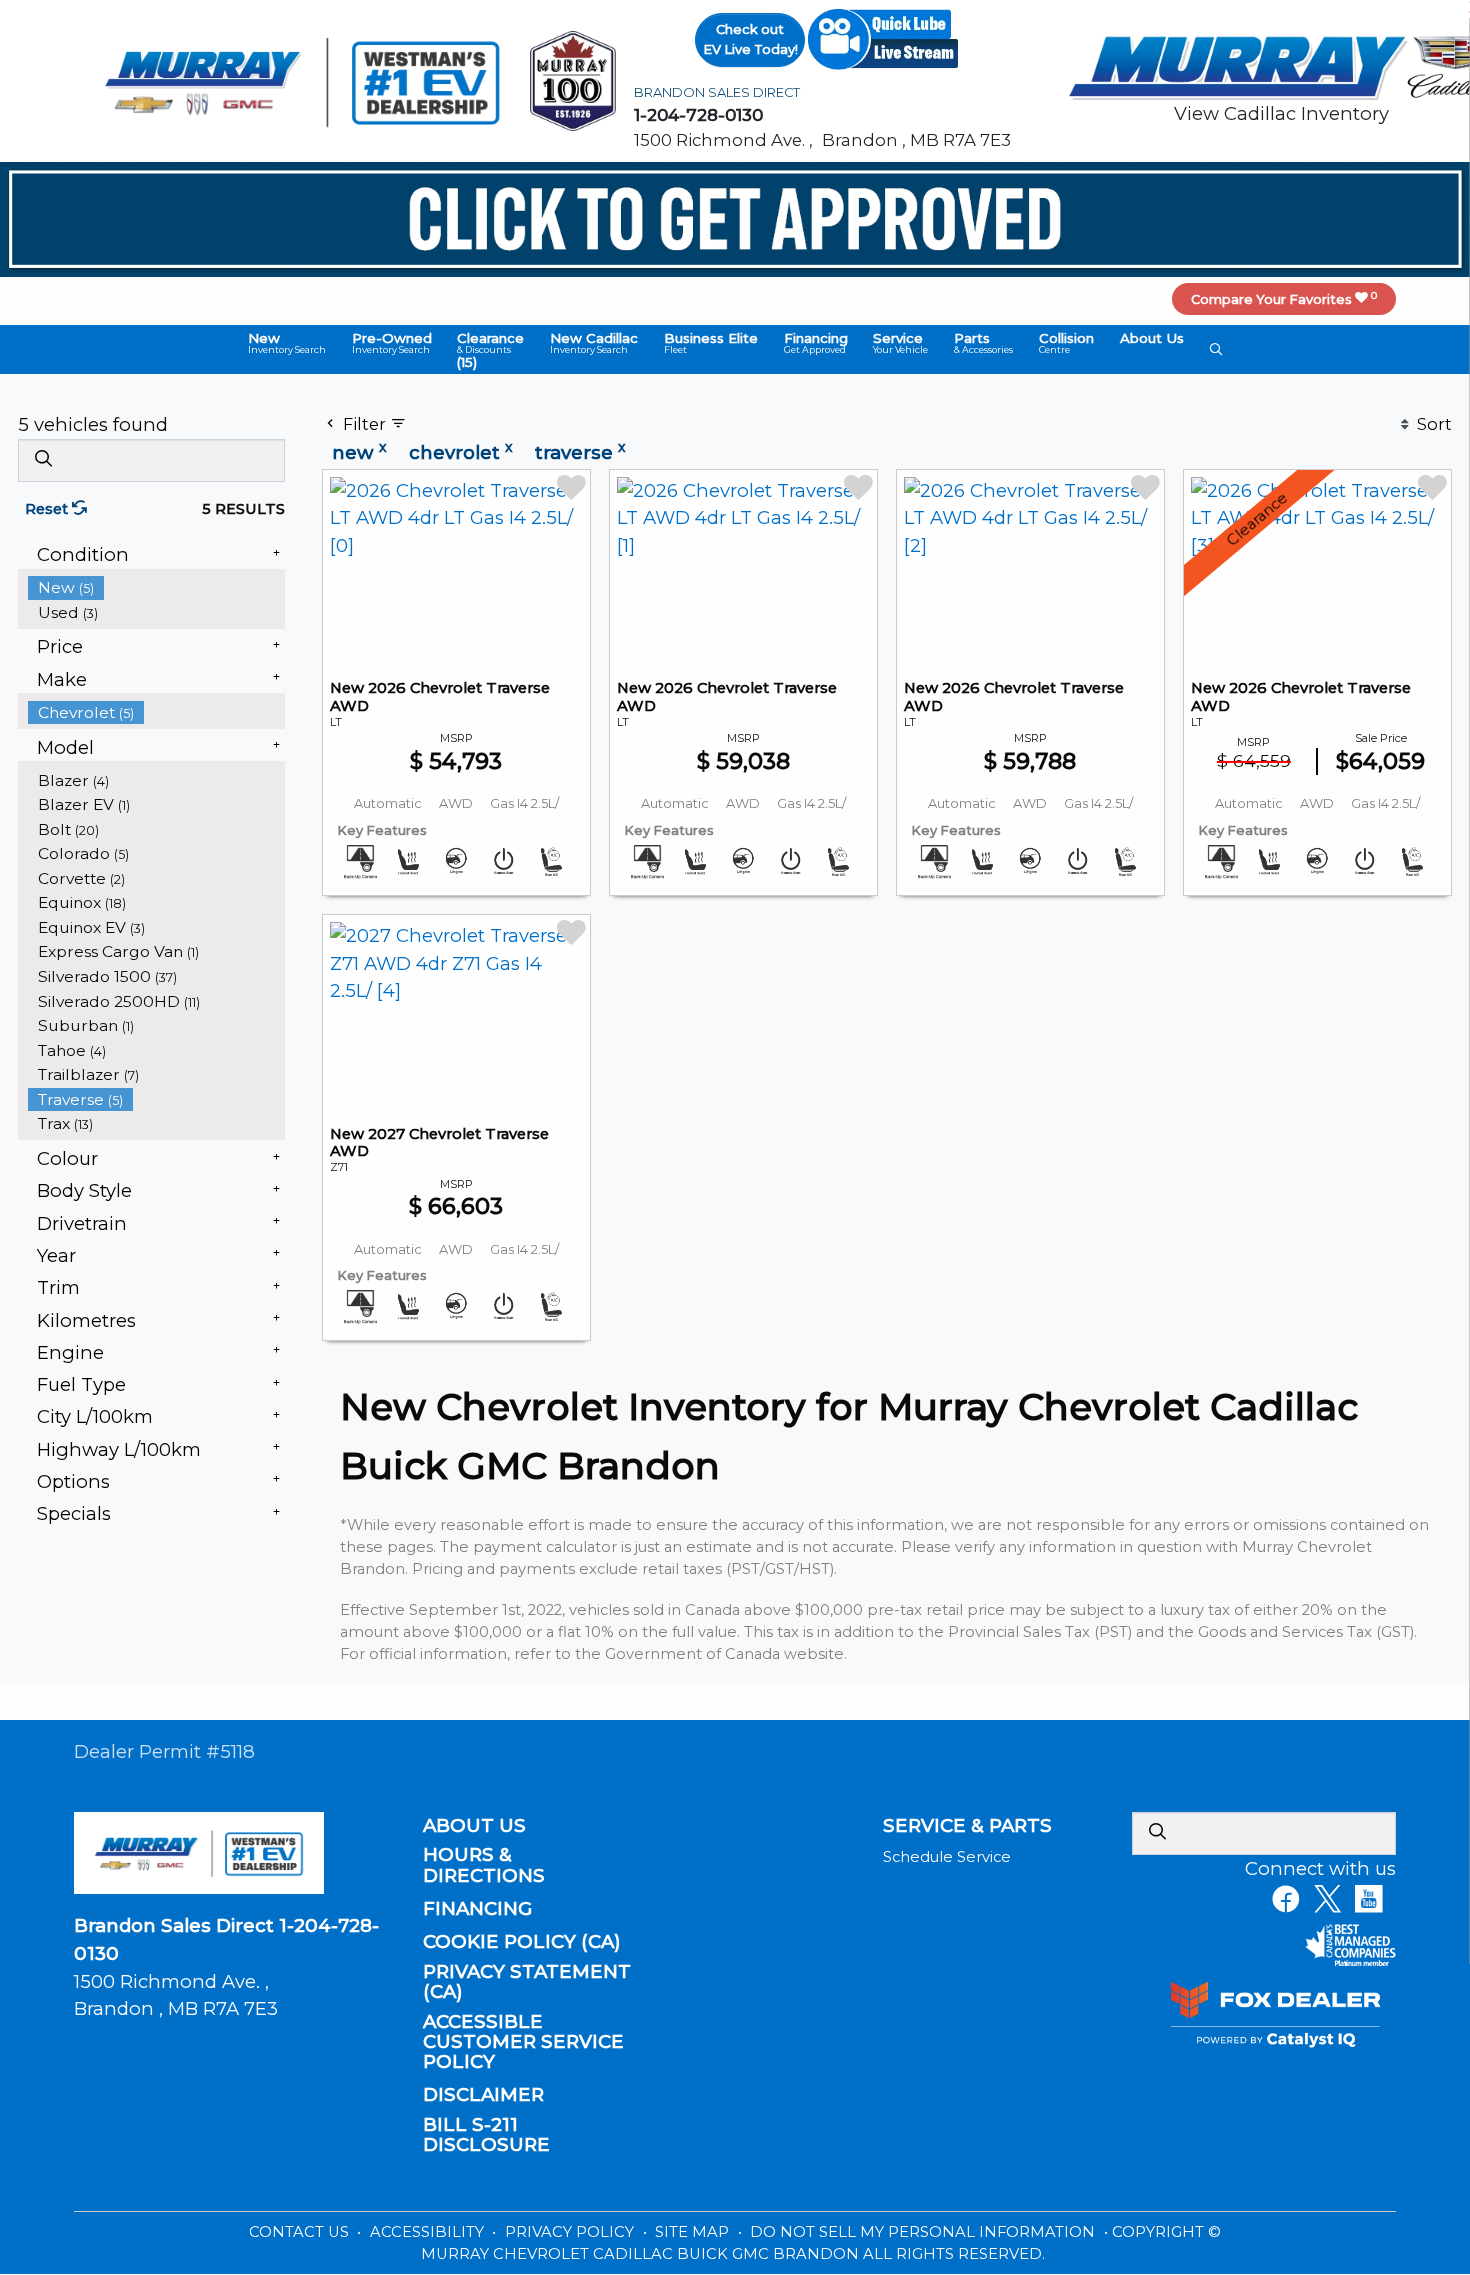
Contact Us (301, 2232)
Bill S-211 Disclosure (486, 2135)
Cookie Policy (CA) (522, 1942)
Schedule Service (947, 1857)
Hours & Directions (484, 1865)
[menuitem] (157, 587)
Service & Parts (967, 1826)
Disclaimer (483, 2095)
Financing (477, 1909)
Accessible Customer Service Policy (523, 2042)
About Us (474, 1826)
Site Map (694, 2232)
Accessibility (429, 2232)
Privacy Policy (571, 2232)
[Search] (43, 459)
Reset (48, 509)
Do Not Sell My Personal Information (924, 2232)
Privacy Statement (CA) (527, 1982)
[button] (287, 342)
